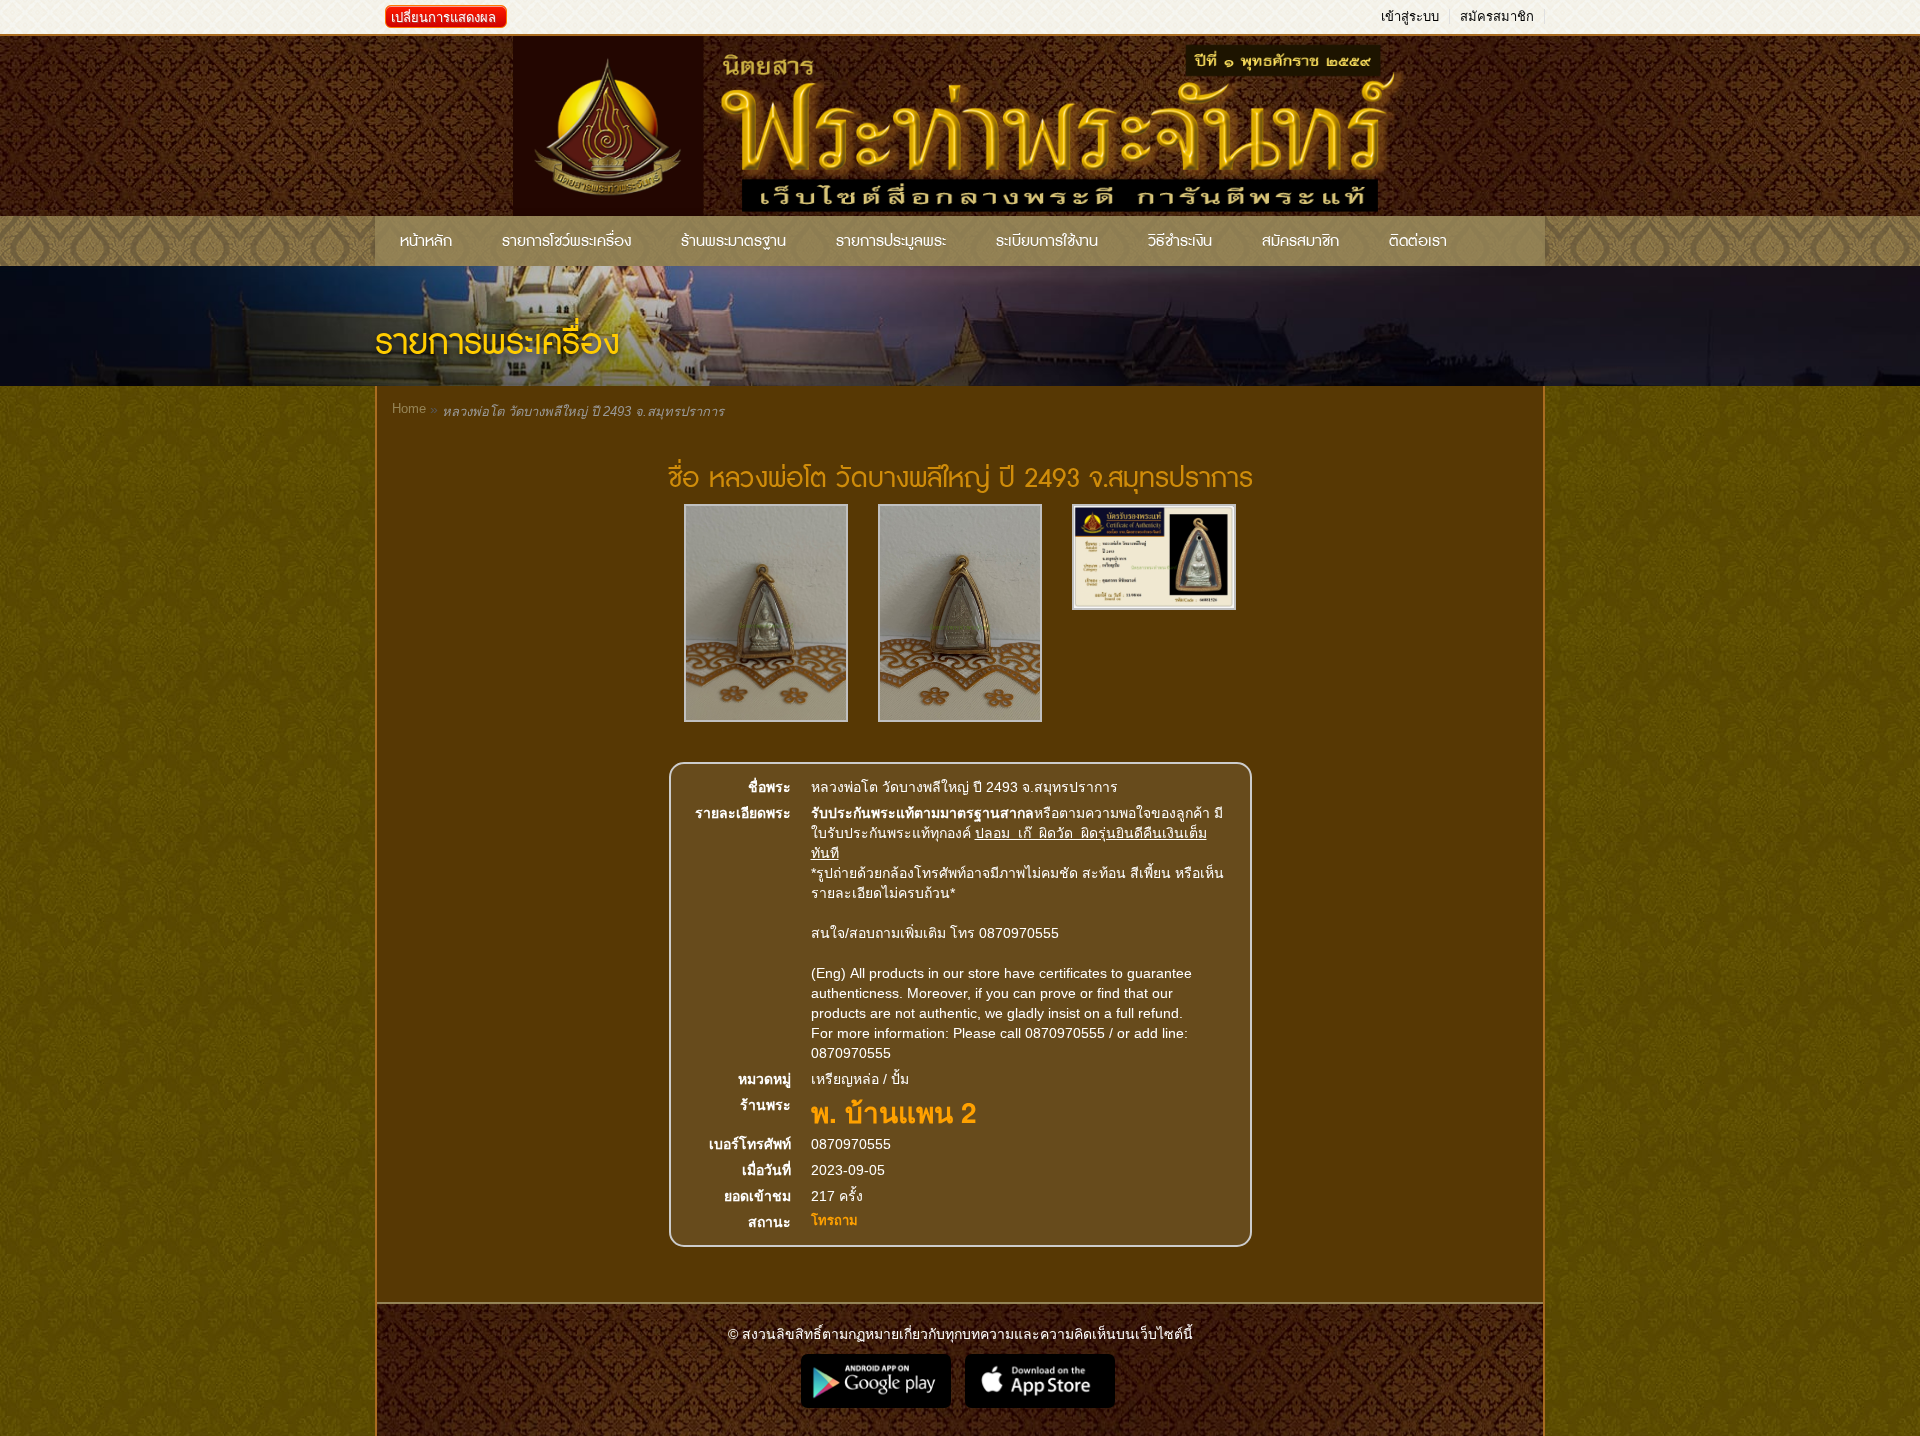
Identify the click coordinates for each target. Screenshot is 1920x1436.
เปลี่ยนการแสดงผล (443, 17)
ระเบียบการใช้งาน (1047, 241)
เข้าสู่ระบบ (1410, 16)
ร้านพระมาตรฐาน (733, 241)
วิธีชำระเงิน (1180, 241)
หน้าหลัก (426, 241)
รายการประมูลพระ (891, 241)
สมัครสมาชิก (1497, 16)
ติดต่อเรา (1418, 241)
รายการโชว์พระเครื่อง (566, 241)
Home (409, 408)
